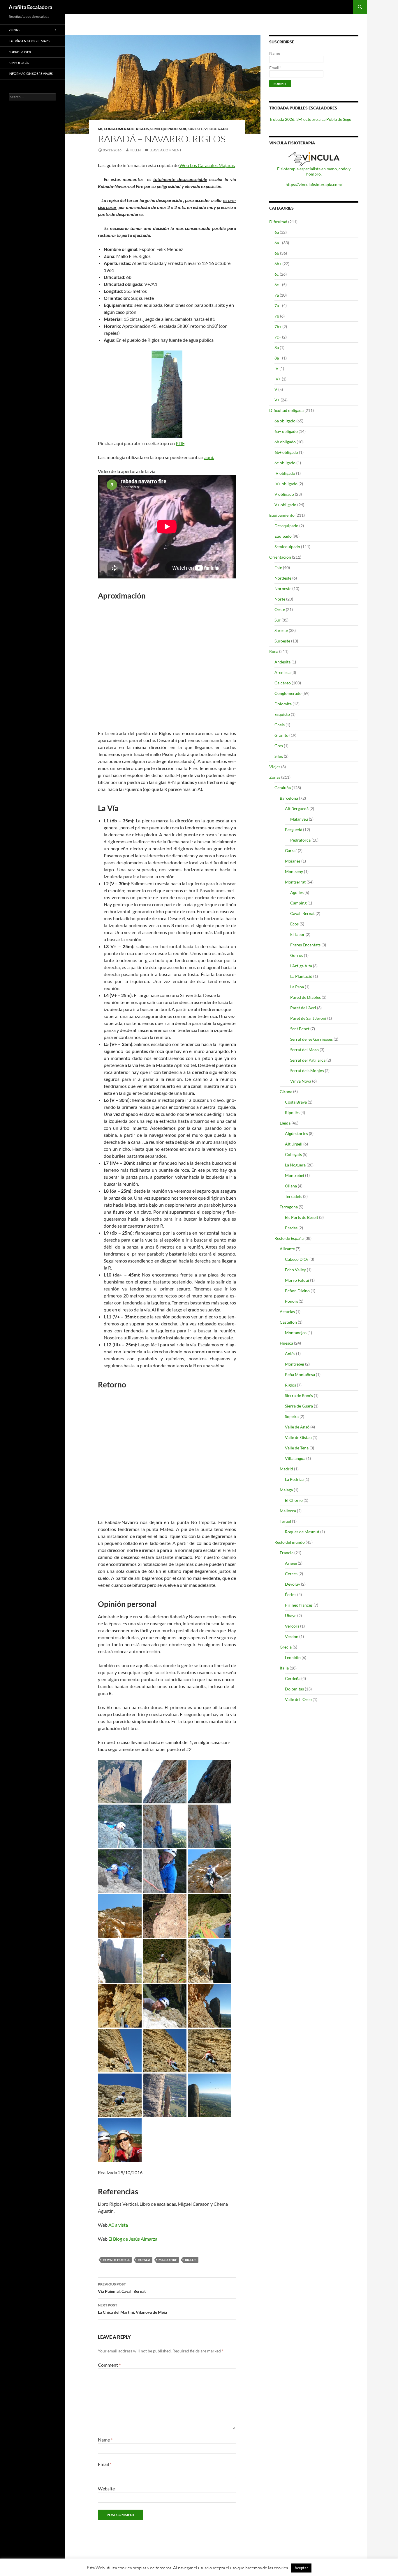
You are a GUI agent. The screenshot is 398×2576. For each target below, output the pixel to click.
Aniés (290, 1353)
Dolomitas (294, 1689)
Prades (291, 1228)
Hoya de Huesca (116, 2260)
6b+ (278, 264)
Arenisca (282, 672)
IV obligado (285, 473)
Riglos (142, 129)
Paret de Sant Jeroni (308, 1018)
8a (277, 347)
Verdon (292, 1636)
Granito (281, 735)
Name (105, 2440)
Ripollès (292, 1112)
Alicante (287, 1249)
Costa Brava (296, 1102)
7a (277, 295)
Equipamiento (282, 515)
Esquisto (282, 714)
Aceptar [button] (301, 2568)
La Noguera (295, 1165)
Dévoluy (293, 1584)
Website (106, 2489)
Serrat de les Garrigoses (311, 1039)
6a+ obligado (286, 431)
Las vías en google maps (29, 41)
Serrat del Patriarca (308, 1060)
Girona (286, 1092)
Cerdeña (293, 1678)
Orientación (280, 557)
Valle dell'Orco (298, 1699)
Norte (280, 599)
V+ (277, 400)
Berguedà (294, 830)
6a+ (278, 243)
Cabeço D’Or (297, 1259)
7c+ (278, 337)
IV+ (278, 379)
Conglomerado (119, 129)
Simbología (19, 63)
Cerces (291, 1574)
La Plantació (301, 976)
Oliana (291, 1186)
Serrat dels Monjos (307, 1071)
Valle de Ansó (297, 1427)
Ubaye (291, 1615)
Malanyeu (299, 819)
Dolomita (283, 704)
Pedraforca (300, 840)
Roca (274, 651)
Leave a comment (165, 150)
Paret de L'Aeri (303, 1008)
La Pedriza (294, 1479)
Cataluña (283, 788)
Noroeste (283, 588)
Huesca (144, 2260)
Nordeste (283, 578)
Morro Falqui (297, 1280)
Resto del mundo (290, 1542)
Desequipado (286, 526)
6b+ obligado (286, 452)
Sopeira (292, 1416)
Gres (279, 746)
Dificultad (278, 222)
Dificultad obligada (286, 410)
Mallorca (288, 1511)
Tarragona (289, 1207)
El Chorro (294, 1500)
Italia (284, 1668)
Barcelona (289, 798)
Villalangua (295, 1458)
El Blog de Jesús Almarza (133, 2239)
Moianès (293, 861)
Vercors (292, 1626)
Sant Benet (300, 1029)
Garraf (291, 850)
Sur (183, 129)
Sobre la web (20, 52)
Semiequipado (164, 129)
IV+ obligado (286, 484)
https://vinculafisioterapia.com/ (314, 184)
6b (100, 129)
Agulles (297, 892)
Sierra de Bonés (299, 1395)
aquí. (209, 457)
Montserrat (295, 882)
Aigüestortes (296, 1133)
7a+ (278, 306)
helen (135, 150)
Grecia (286, 1647)
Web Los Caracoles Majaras (207, 165)
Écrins (291, 1595)
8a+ (278, 358)
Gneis (280, 725)
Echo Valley (295, 1270)
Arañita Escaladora (30, 7)
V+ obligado (216, 129)
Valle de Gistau (298, 1437)
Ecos (294, 924)
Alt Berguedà (297, 809)
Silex (279, 756)
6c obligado (285, 463)
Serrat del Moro (304, 1050)
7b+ (278, 326)
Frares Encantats (305, 945)
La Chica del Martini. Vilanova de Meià (132, 2309)
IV (277, 368)
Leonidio (293, 1657)
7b (277, 316)
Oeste (280, 609)
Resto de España (289, 1238)
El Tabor (297, 934)
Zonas (275, 777)
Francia (287, 1553)
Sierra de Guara (299, 1406)
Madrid (286, 1469)
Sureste (195, 129)
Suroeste (282, 641)
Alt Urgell (294, 1144)
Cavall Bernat (302, 913)
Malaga (286, 1490)
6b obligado (285, 442)
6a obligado (285, 421)
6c (277, 274)
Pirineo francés (299, 1605)
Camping (298, 903)
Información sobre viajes (31, 74)
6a (277, 232)
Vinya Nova (301, 1081)
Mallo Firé (168, 2260)
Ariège (291, 1563)
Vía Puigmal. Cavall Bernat (122, 2288)
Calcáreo (283, 683)
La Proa (297, 987)
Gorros (297, 955)
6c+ (278, 285)
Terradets (294, 1196)
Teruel (285, 1521)
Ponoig (291, 1301)
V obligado (284, 494)
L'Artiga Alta (301, 966)
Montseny (294, 871)
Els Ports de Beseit (302, 1217)
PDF (180, 443)
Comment (109, 2365)
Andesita (282, 662)
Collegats (293, 1154)
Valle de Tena (297, 1448)
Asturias (287, 1312)
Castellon (288, 1322)
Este (278, 568)
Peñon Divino (297, 1291)
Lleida (285, 1123)
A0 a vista (118, 2225)
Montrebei (295, 1175)
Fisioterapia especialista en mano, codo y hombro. (314, 171)
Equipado (283, 536)
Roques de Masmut (302, 1532)
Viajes (275, 767)
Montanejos (296, 1333)
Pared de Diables (305, 997)
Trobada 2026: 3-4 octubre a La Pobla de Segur (311, 119)
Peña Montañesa (300, 1374)
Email (105, 2464)
